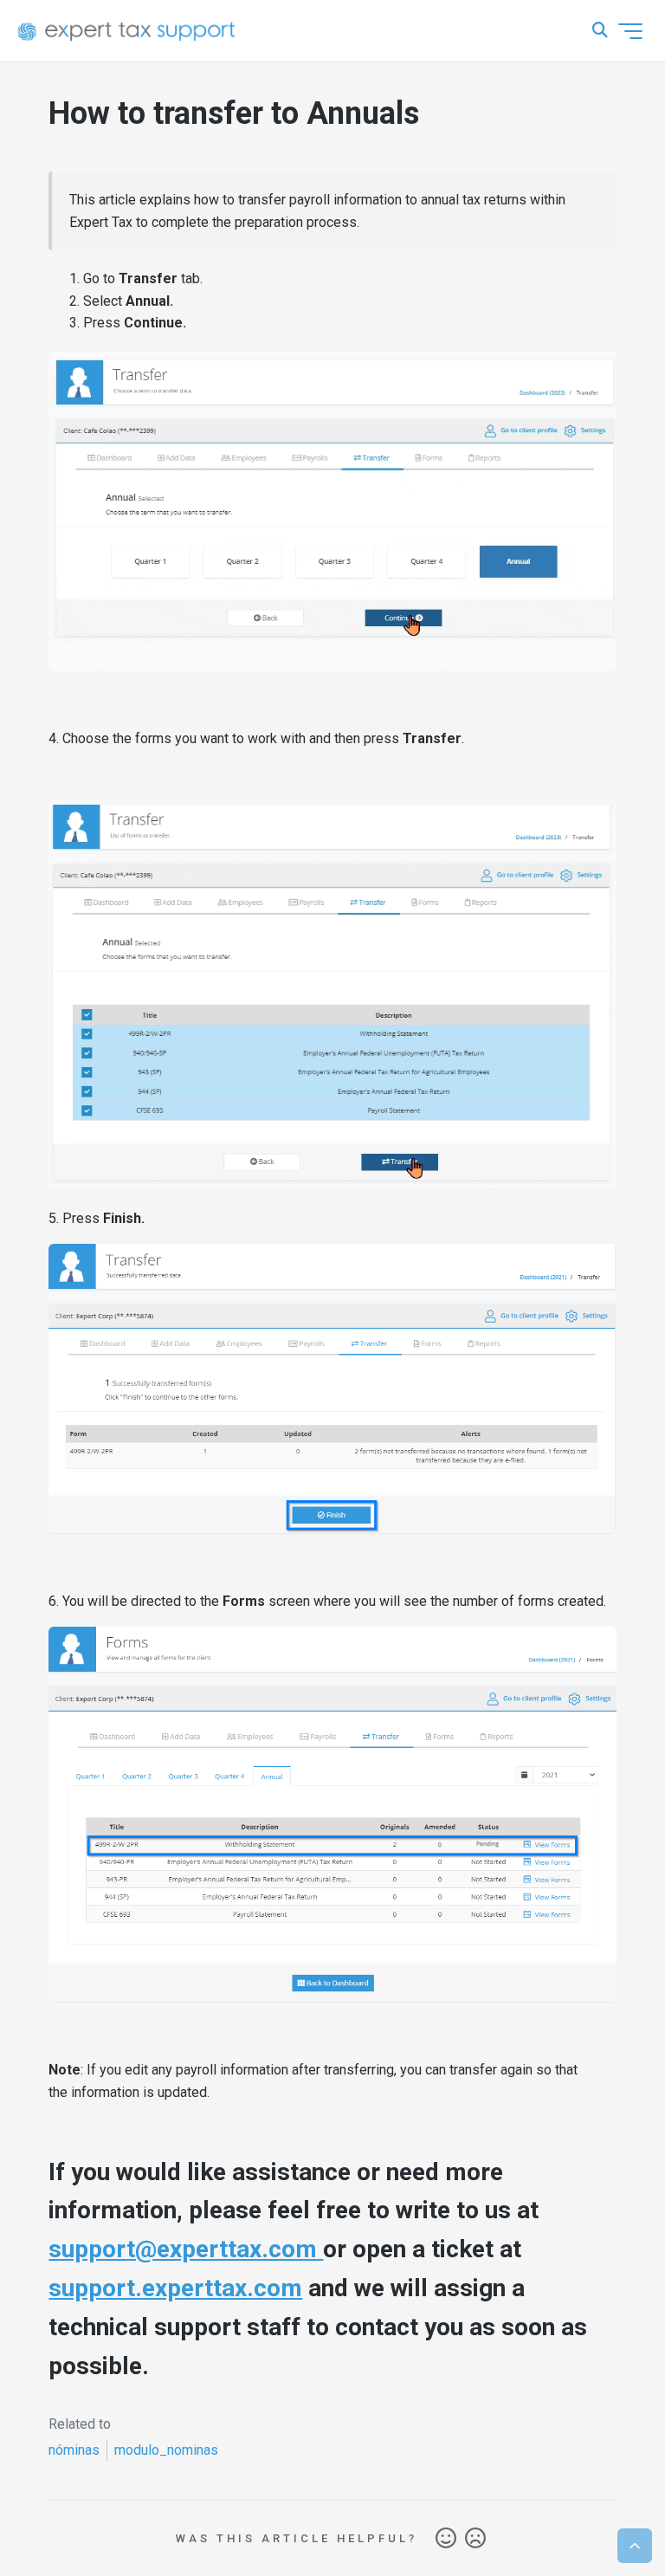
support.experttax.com (175, 2288)
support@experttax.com (186, 2249)
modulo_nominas (166, 2450)
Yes (446, 2539)
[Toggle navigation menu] (630, 31)
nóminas (74, 2450)
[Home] (126, 31)
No (475, 2539)
